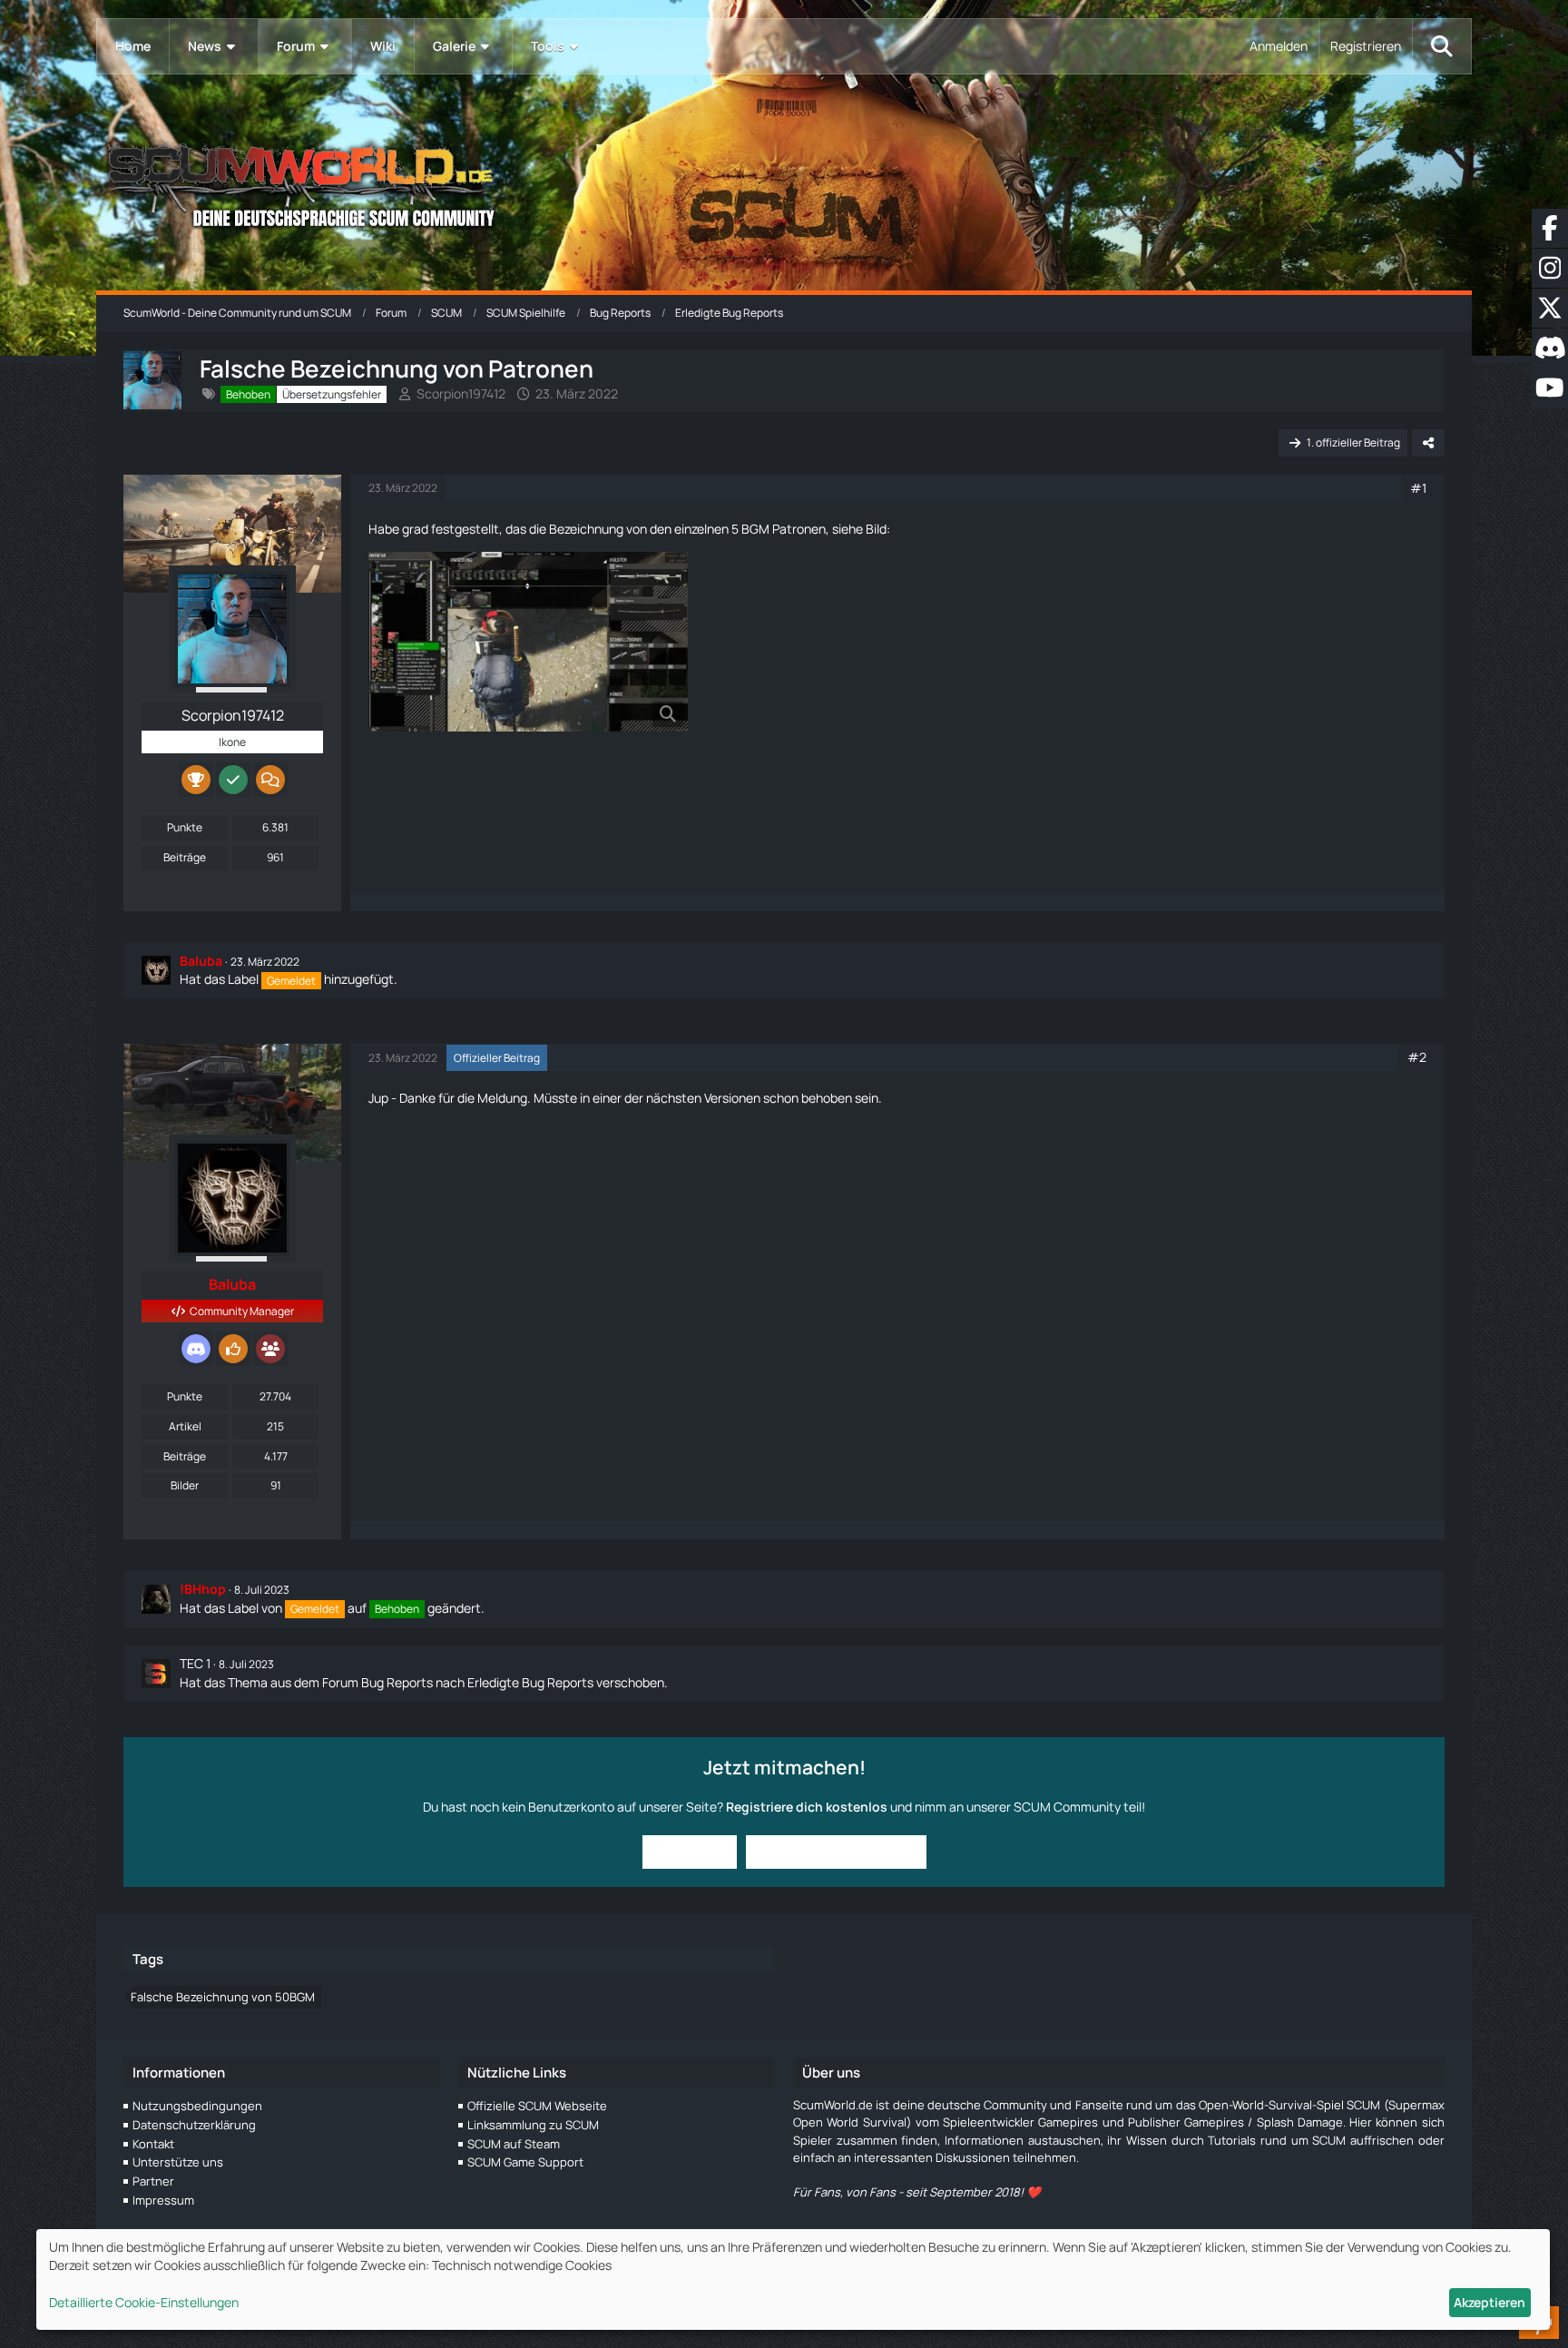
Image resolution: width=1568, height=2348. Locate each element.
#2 (1417, 1057)
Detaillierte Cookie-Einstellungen (144, 2302)
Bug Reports (397, 1682)
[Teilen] (1428, 443)
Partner (153, 2181)
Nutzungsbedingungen (197, 2106)
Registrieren (1366, 46)
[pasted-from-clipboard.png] (528, 642)
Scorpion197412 (461, 393)
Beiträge (185, 857)
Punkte (185, 827)
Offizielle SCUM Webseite (537, 2106)
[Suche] (1442, 46)
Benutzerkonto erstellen (836, 1851)
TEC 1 (195, 1663)
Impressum (163, 2200)
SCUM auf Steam (514, 2144)
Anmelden (1279, 46)
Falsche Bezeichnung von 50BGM (223, 1997)
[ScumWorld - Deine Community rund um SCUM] (784, 182)
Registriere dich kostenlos (807, 1807)
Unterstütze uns (178, 2162)
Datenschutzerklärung (194, 2125)
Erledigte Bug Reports (530, 1682)
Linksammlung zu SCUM (533, 2125)
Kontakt (153, 2144)
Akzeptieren (1490, 2302)
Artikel (185, 1426)
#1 (1418, 488)
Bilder (185, 1485)
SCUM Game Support (525, 2162)
